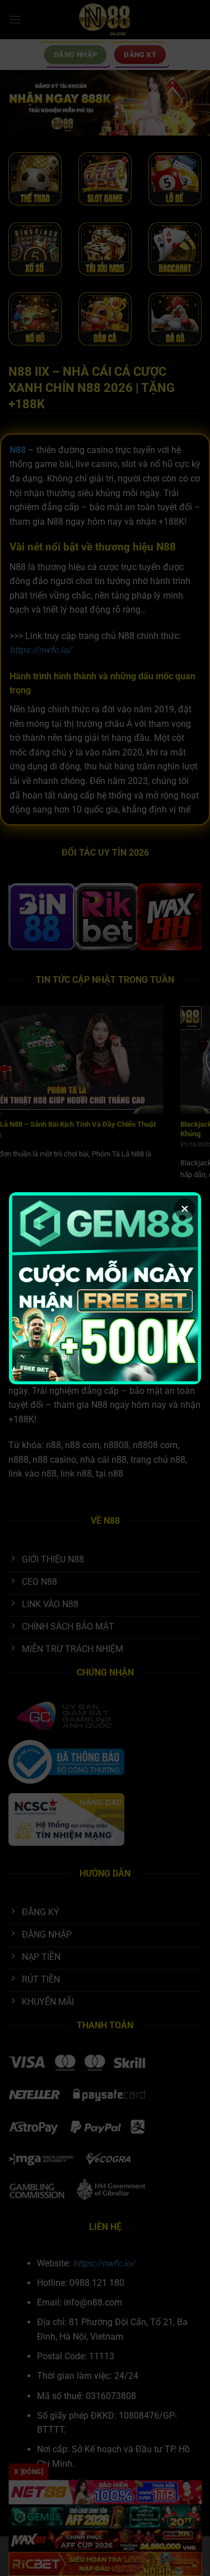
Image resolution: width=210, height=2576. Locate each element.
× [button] (185, 1208)
